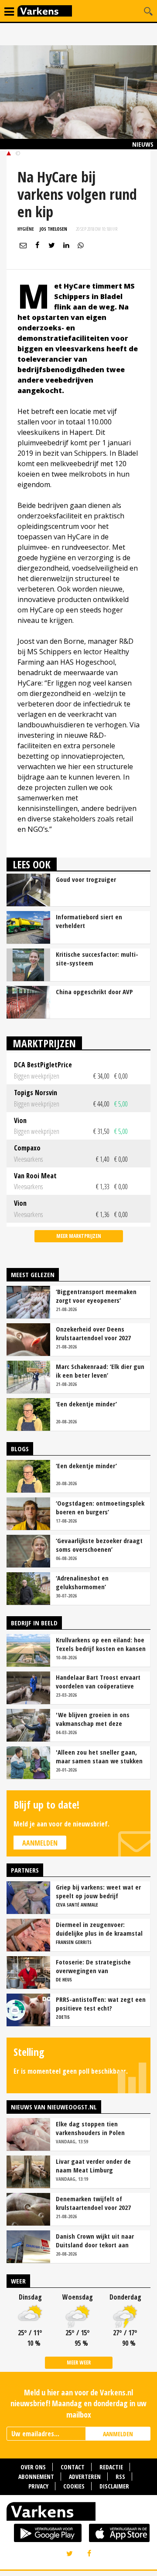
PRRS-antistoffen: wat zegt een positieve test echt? (101, 2004)
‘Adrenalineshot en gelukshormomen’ (82, 1582)
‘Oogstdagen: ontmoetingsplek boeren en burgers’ (100, 1507)
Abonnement (36, 2477)
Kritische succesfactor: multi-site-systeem (97, 958)
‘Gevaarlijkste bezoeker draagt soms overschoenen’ (99, 1545)
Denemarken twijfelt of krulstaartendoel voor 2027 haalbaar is (93, 2203)
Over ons (33, 2467)
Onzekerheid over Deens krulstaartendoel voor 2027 (93, 1333)
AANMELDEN (118, 2434)
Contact (73, 2467)
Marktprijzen (44, 1043)
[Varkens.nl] (78, 2513)
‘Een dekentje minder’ (86, 1404)
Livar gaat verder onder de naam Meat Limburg (93, 2166)
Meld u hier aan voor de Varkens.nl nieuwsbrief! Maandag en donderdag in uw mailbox (78, 2403)
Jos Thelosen (53, 229)
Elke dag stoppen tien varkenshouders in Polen (90, 2128)
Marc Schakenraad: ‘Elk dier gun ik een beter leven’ (100, 1371)
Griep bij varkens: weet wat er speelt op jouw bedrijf (98, 1891)
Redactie (111, 2467)
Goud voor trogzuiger (86, 879)
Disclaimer (114, 2486)
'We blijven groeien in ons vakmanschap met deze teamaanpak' (93, 1719)
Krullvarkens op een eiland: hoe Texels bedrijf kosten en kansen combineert (101, 1644)
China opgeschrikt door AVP (94, 992)
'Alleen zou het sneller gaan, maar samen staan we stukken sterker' (99, 1756)
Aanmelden (40, 1843)
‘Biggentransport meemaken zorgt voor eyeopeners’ (96, 1296)
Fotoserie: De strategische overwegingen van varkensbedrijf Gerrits (93, 1966)
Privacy (38, 2486)
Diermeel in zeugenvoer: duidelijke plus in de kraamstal (99, 1929)
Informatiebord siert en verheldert (89, 921)
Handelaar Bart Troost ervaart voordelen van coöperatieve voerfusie (98, 1681)
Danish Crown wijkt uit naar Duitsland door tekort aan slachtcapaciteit (95, 2240)
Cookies (74, 2486)
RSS (120, 2477)
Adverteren (85, 2477)
